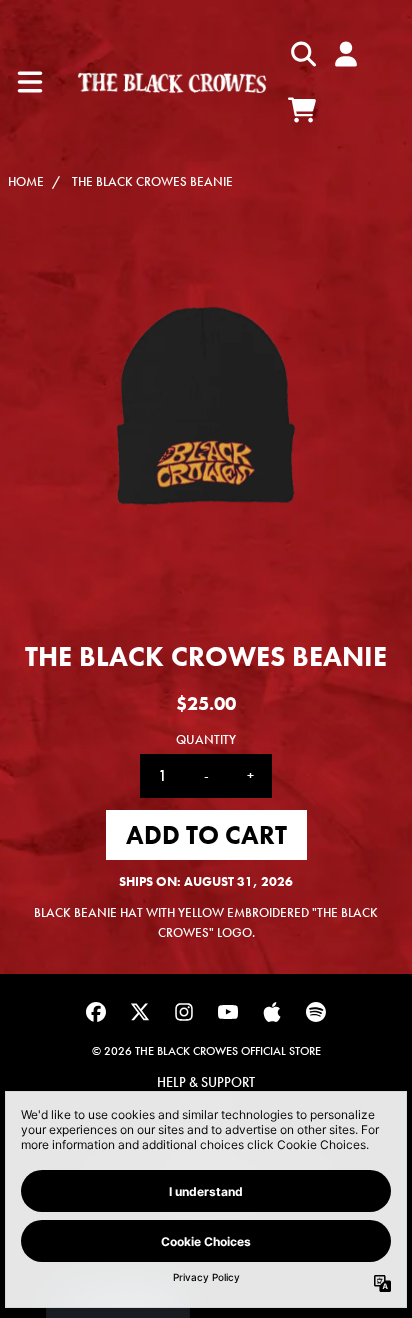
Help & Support (206, 1082)
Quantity (206, 739)
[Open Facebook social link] (96, 1012)
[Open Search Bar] (302, 54)
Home (26, 181)
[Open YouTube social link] (228, 1012)
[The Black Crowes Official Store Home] (172, 82)
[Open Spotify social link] (316, 1012)
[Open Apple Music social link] (272, 1012)
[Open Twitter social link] (140, 1012)
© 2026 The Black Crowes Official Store (206, 1051)
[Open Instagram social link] (184, 1012)
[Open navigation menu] (30, 82)
